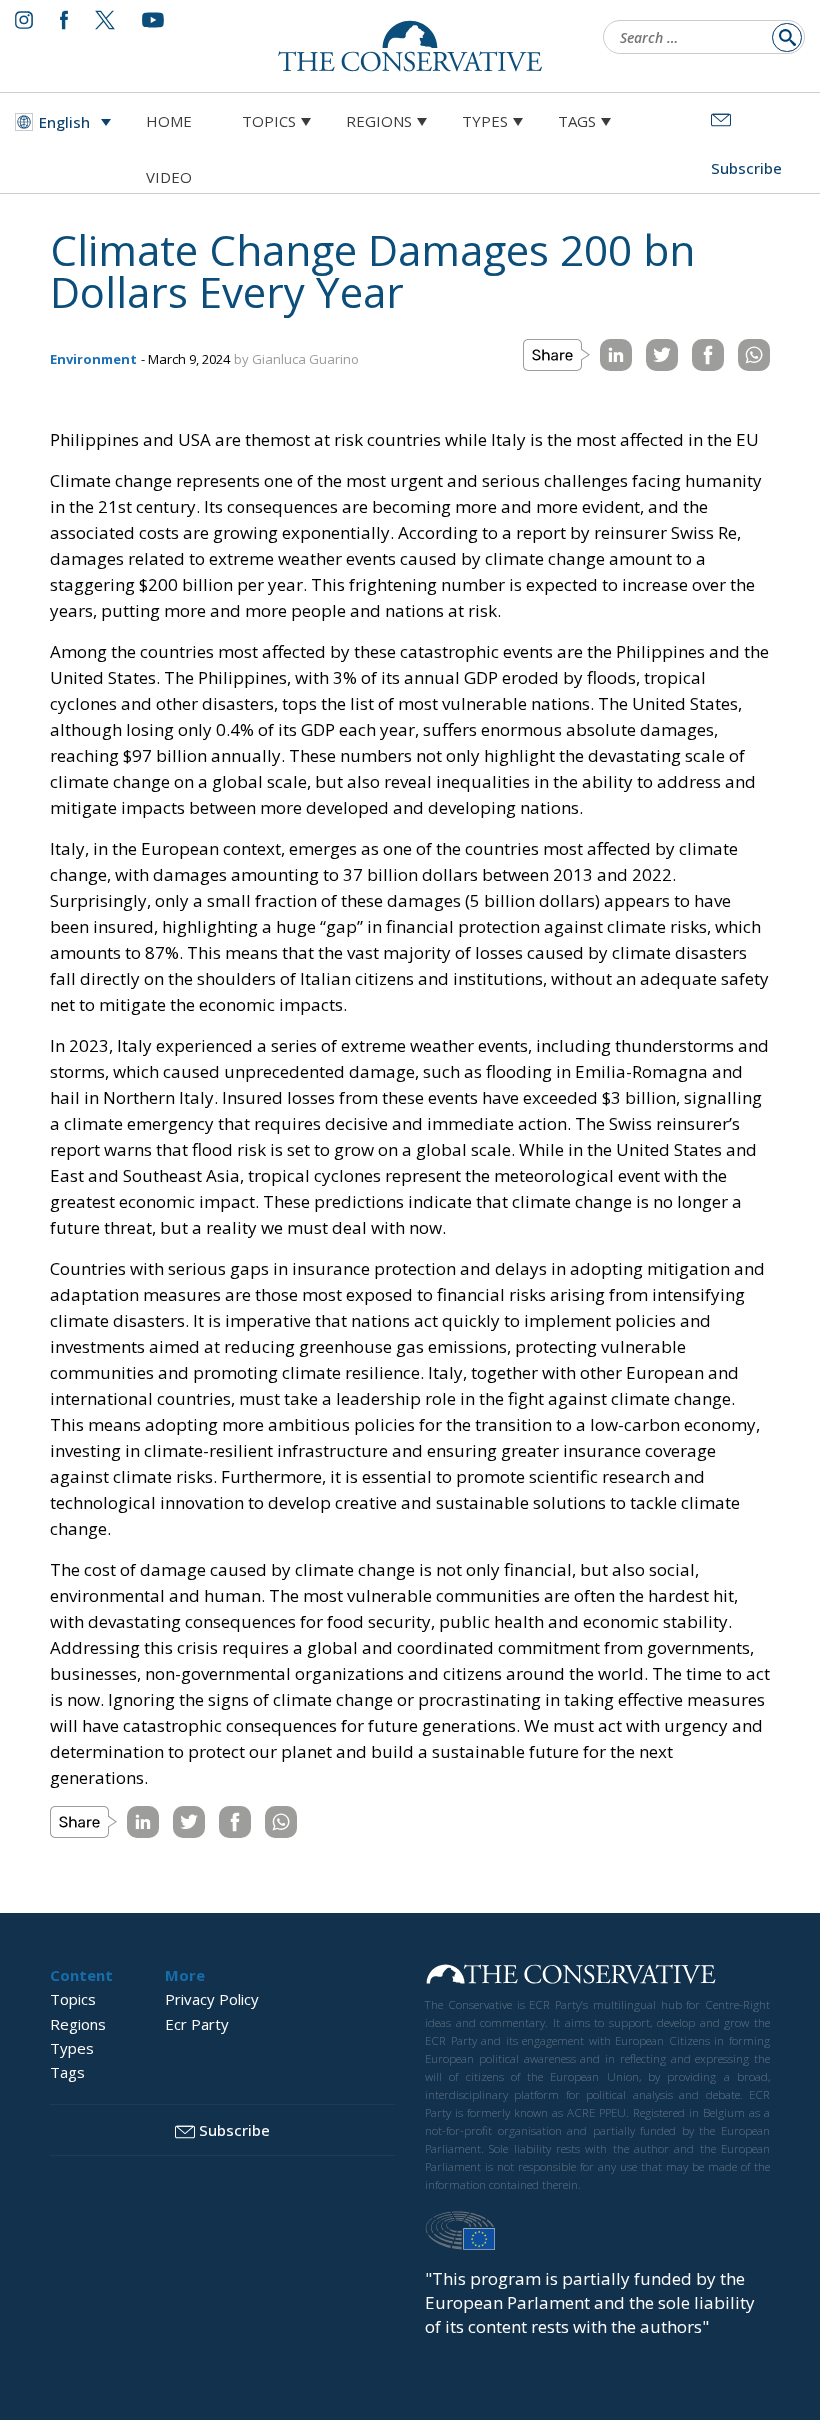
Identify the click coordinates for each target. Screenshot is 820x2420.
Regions (379, 121)
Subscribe (234, 2130)
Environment (93, 359)
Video (169, 177)
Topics (269, 121)
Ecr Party (197, 2024)
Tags (577, 121)
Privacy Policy (212, 1999)
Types (485, 121)
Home (169, 121)
